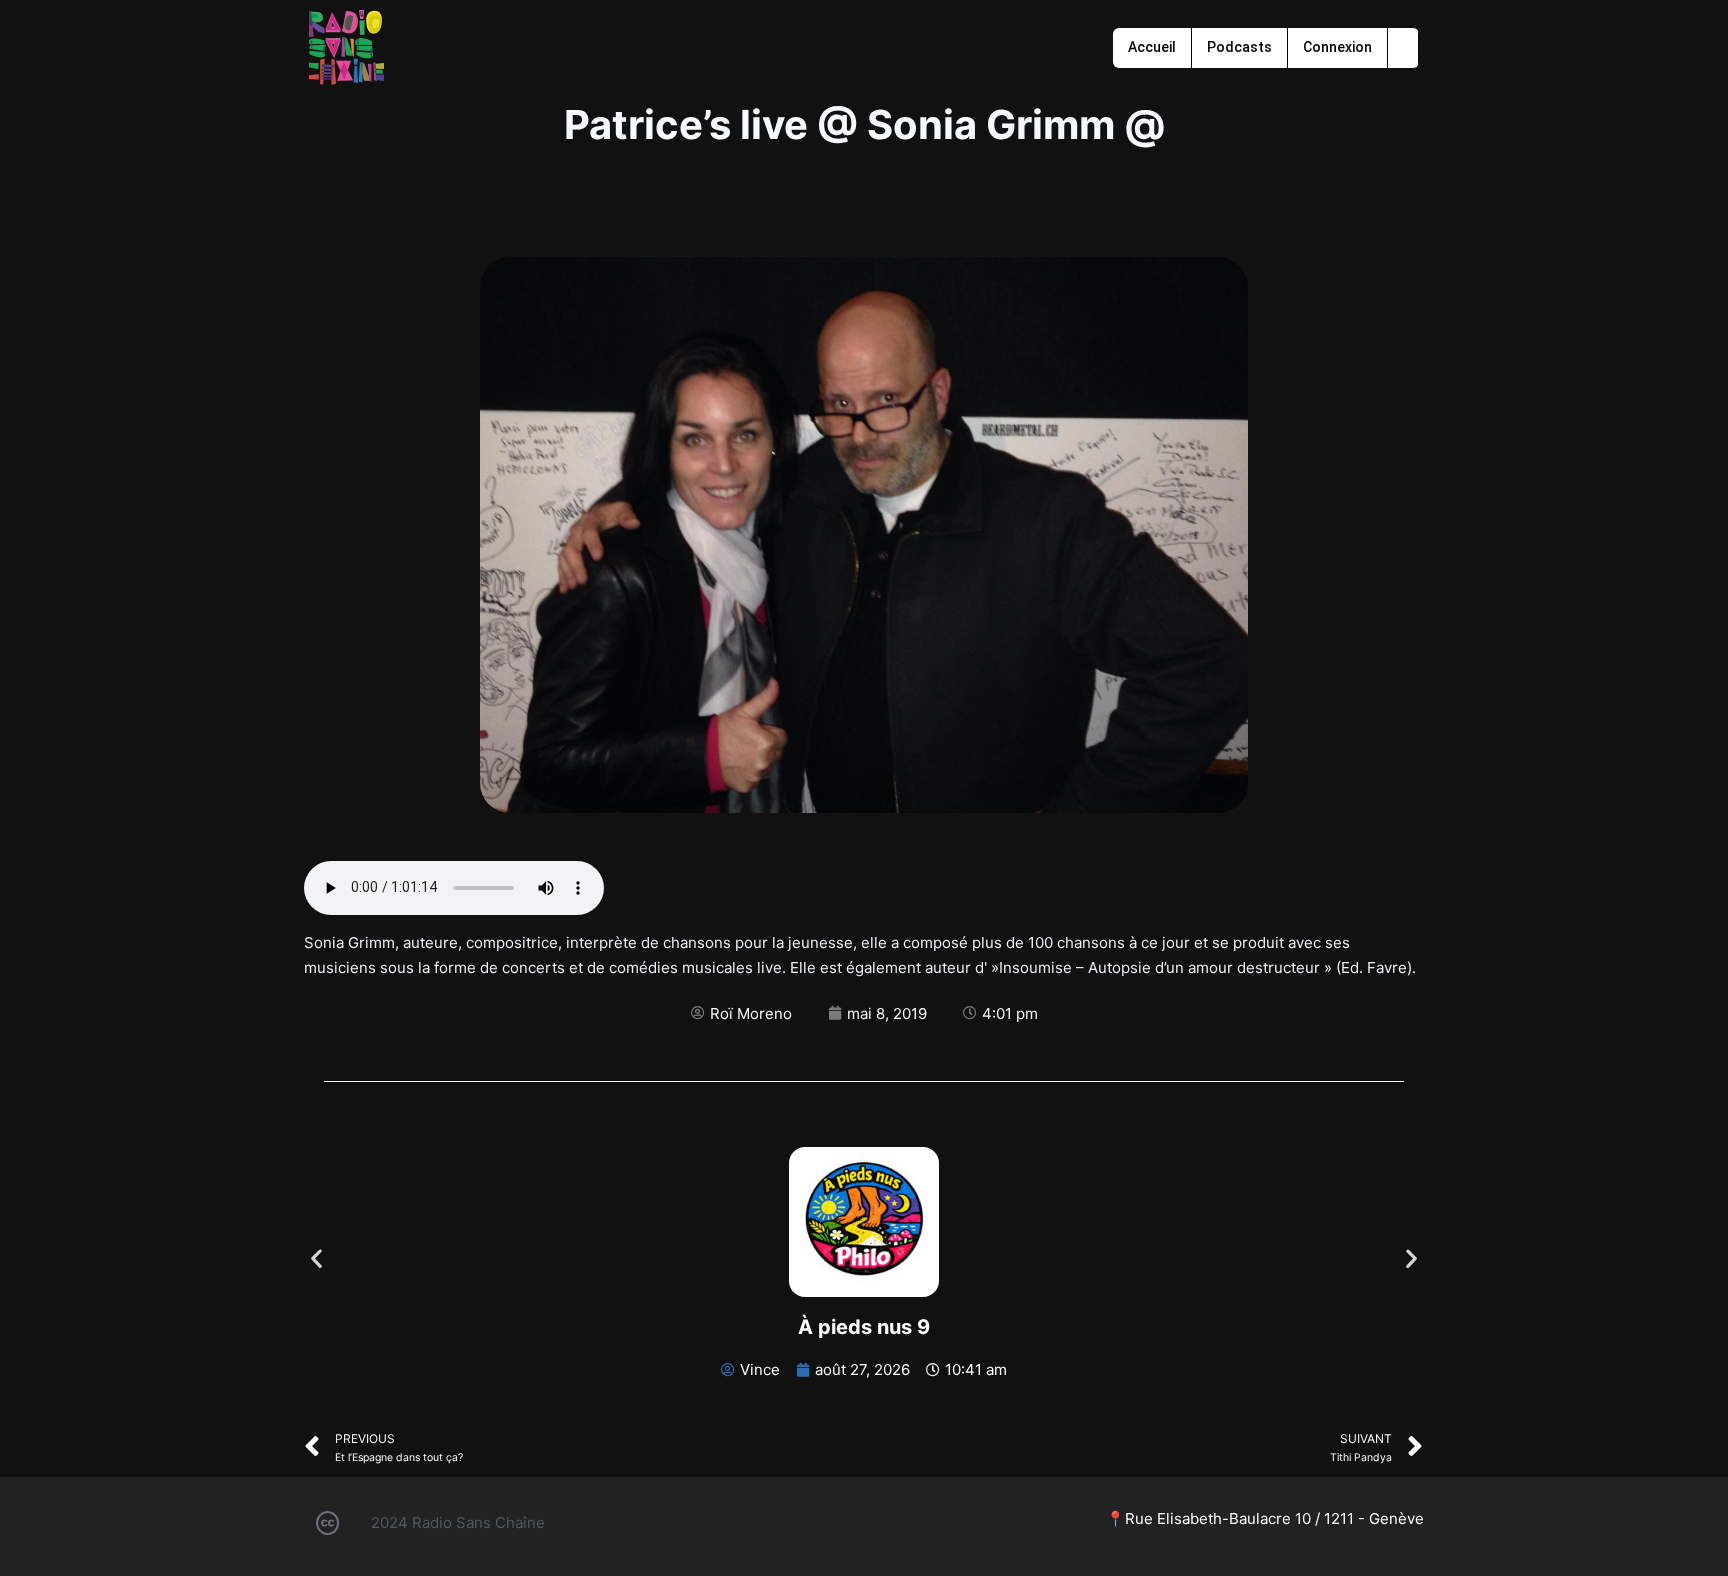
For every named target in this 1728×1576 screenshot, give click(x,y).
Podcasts (1239, 47)
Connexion (1337, 47)
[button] (316, 1257)
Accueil (1152, 47)
